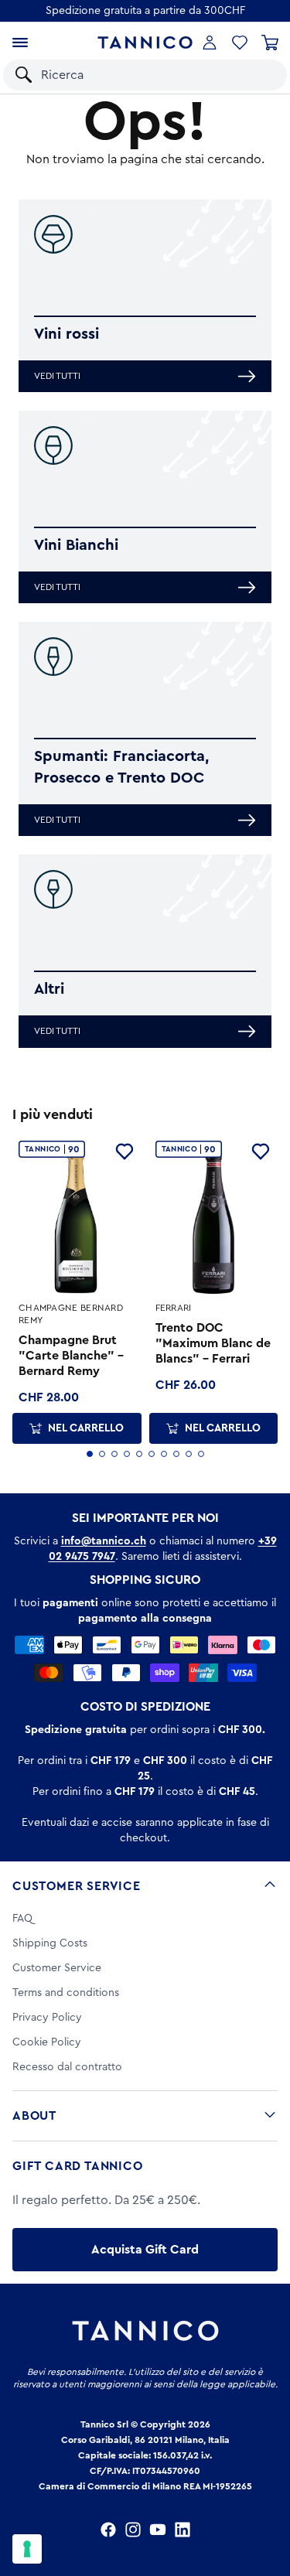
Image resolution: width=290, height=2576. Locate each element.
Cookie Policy (47, 2042)
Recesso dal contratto (67, 2067)
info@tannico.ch (104, 1541)
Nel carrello (86, 1428)
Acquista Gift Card (145, 2250)
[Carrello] (270, 43)
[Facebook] (108, 2530)
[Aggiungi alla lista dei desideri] (125, 1152)
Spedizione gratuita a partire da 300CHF (145, 11)
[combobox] (133, 75)
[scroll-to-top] (270, 2500)
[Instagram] (133, 2530)
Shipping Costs (50, 1943)
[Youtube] (158, 2530)
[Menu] (20, 43)
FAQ (22, 1919)
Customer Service (77, 1886)
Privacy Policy (47, 2018)
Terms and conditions (66, 1993)
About (34, 2116)
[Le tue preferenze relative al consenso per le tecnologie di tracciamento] (27, 2549)
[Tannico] (145, 43)
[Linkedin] (183, 2530)
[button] (258, 75)
